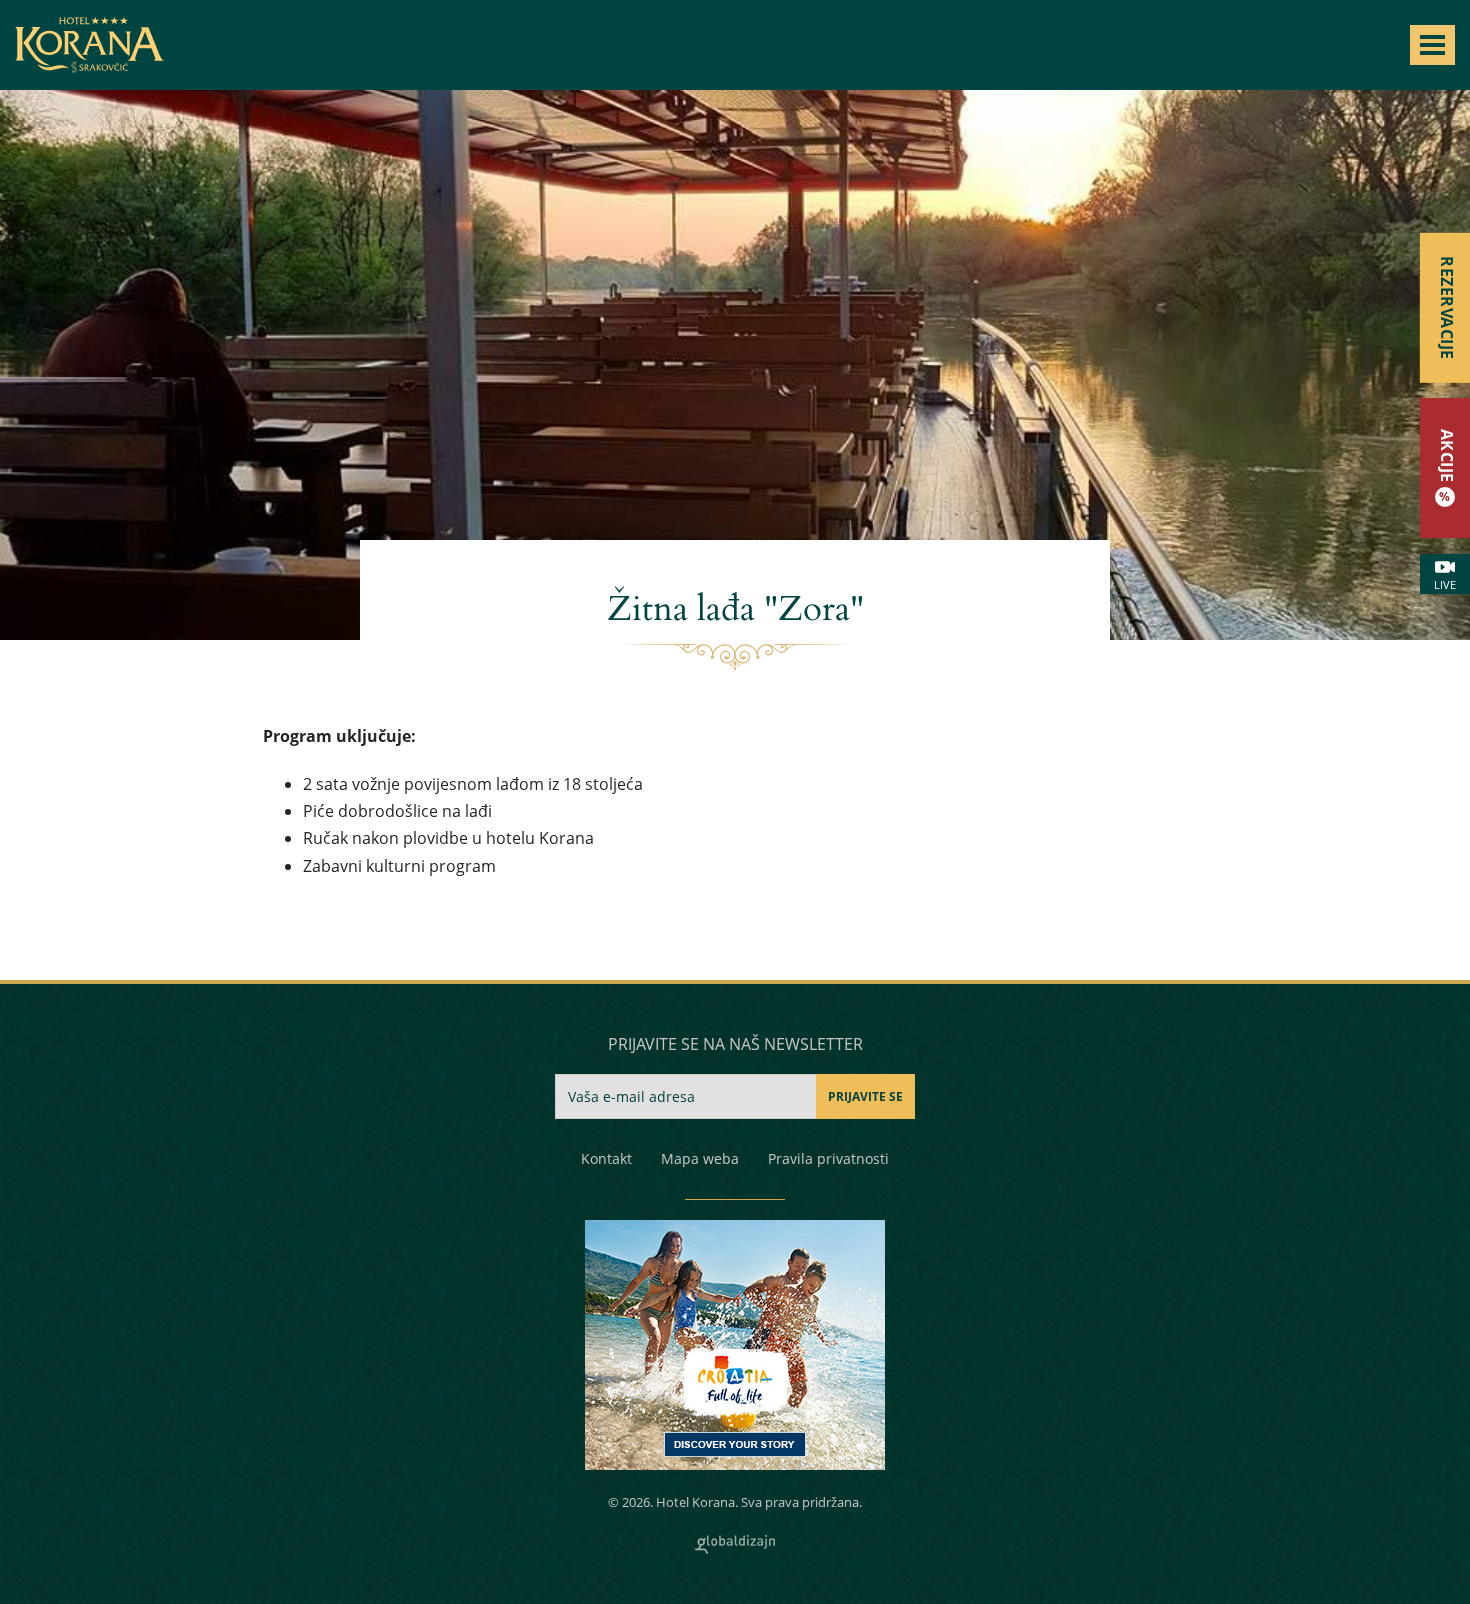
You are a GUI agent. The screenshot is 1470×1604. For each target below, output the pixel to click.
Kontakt (606, 1158)
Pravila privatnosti (828, 1158)
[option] (735, 365)
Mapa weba (700, 1158)
